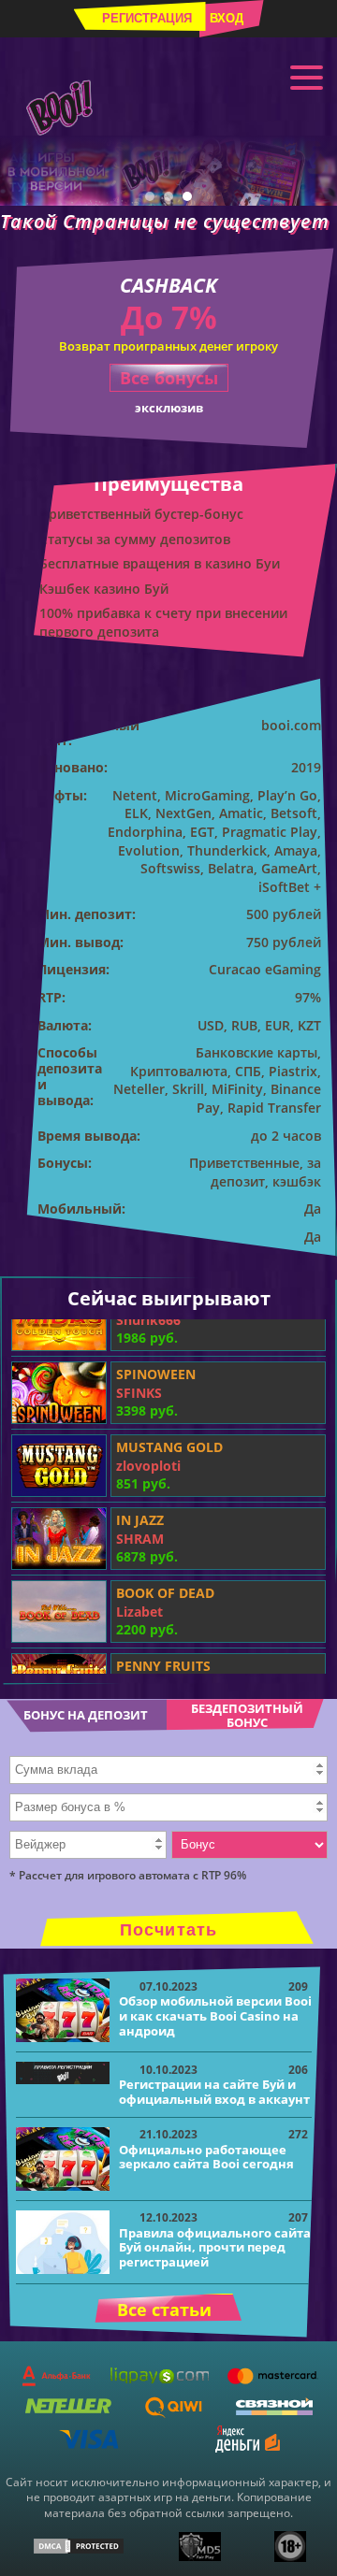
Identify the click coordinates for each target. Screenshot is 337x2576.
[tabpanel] (168, 171)
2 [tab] (168, 196)
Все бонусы (169, 378)
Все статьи (164, 2310)
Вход (227, 18)
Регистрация (147, 18)
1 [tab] (150, 196)
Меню (307, 77)
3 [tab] (187, 196)
